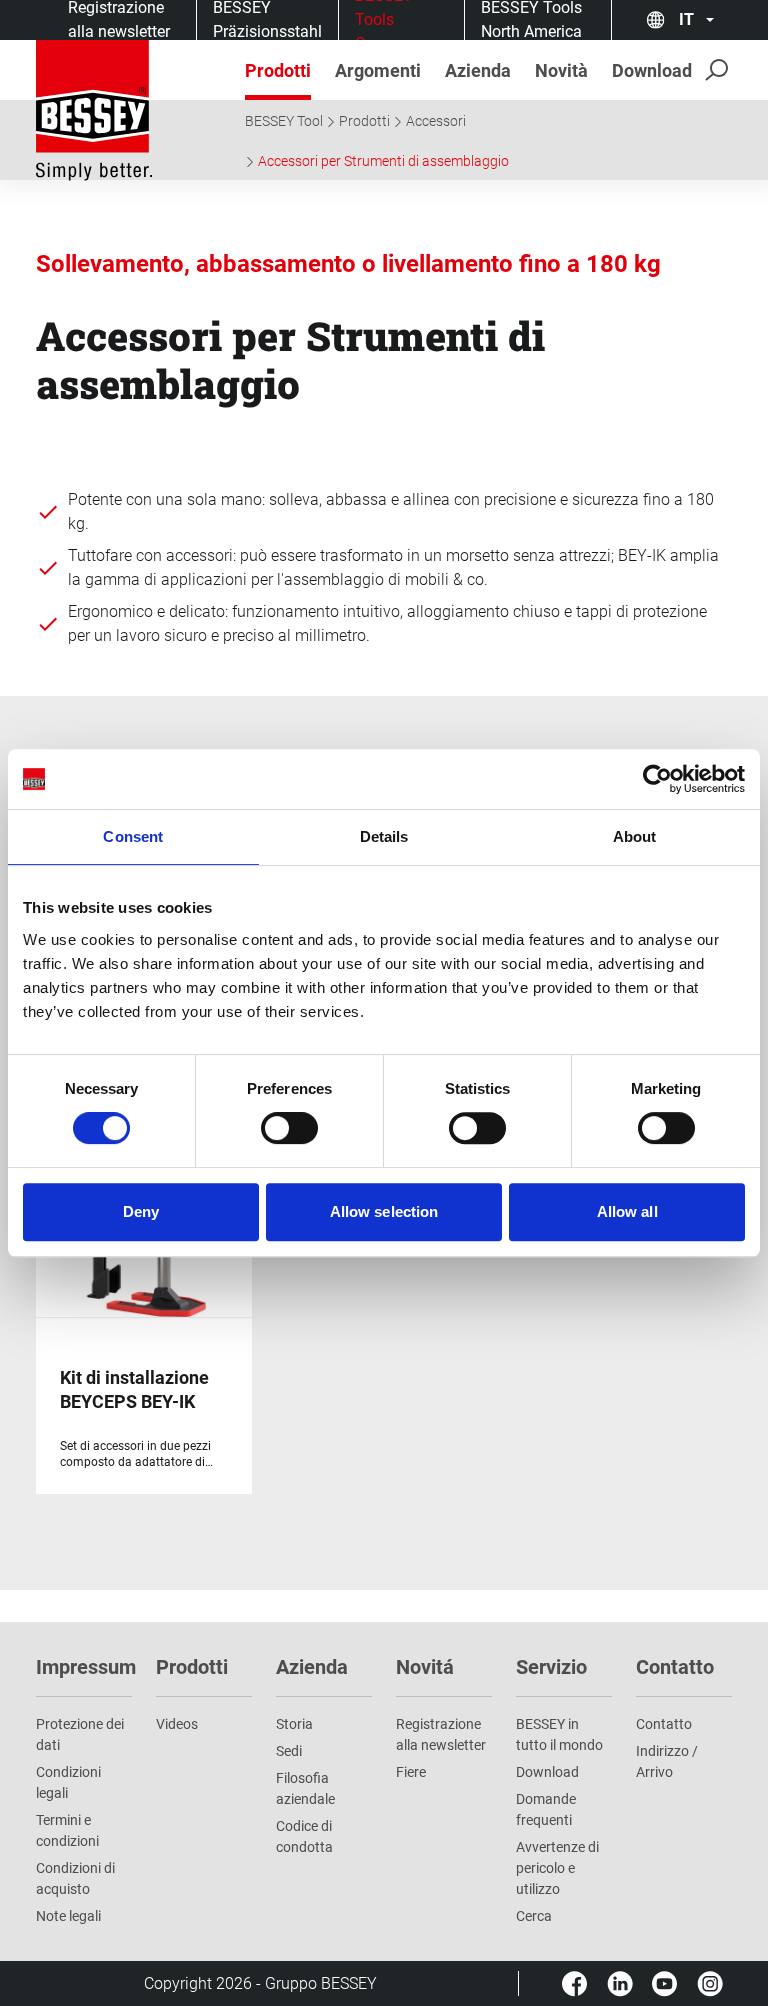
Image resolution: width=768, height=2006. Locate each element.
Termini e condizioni (67, 1830)
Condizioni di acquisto (75, 1878)
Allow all (627, 1211)
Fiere (411, 1772)
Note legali (68, 1916)
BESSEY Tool (284, 121)
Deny (141, 1211)
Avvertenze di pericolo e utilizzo (557, 1868)
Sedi (289, 1751)
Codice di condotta (304, 1836)
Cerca (534, 1916)
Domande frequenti (546, 1809)
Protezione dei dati (80, 1734)
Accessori (436, 121)
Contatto (664, 1724)
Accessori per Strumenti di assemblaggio (383, 161)
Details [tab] (384, 836)
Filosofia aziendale (305, 1788)
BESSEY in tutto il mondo (559, 1734)
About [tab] (635, 836)
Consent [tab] (133, 836)
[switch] (289, 1128)
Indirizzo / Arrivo (667, 1761)
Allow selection (384, 1211)
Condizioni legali (68, 1782)
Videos (177, 1724)
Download (547, 1772)
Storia (294, 1724)
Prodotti (364, 121)
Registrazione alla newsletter (441, 1734)
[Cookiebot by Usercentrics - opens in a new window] (657, 779)
